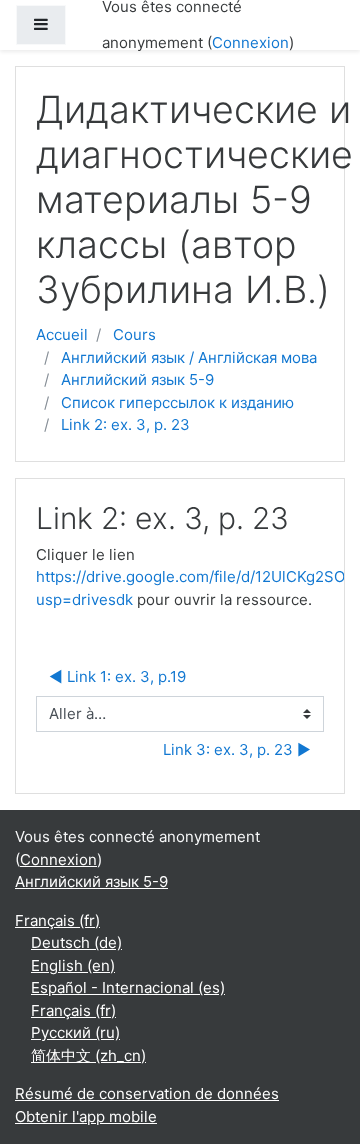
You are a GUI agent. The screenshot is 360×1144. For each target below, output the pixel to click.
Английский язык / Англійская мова (189, 357)
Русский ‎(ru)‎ (75, 1032)
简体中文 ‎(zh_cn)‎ (88, 1055)
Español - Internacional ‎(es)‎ (128, 987)
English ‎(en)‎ (73, 965)
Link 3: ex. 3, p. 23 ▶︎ (237, 749)
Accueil (62, 334)
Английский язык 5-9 (137, 379)
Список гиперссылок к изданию (177, 402)
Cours (134, 334)
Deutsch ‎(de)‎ (76, 942)
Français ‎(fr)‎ (57, 920)
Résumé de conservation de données (147, 1093)
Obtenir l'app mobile (86, 1116)
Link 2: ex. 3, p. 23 (125, 424)
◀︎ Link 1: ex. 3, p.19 (117, 676)
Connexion (250, 42)
